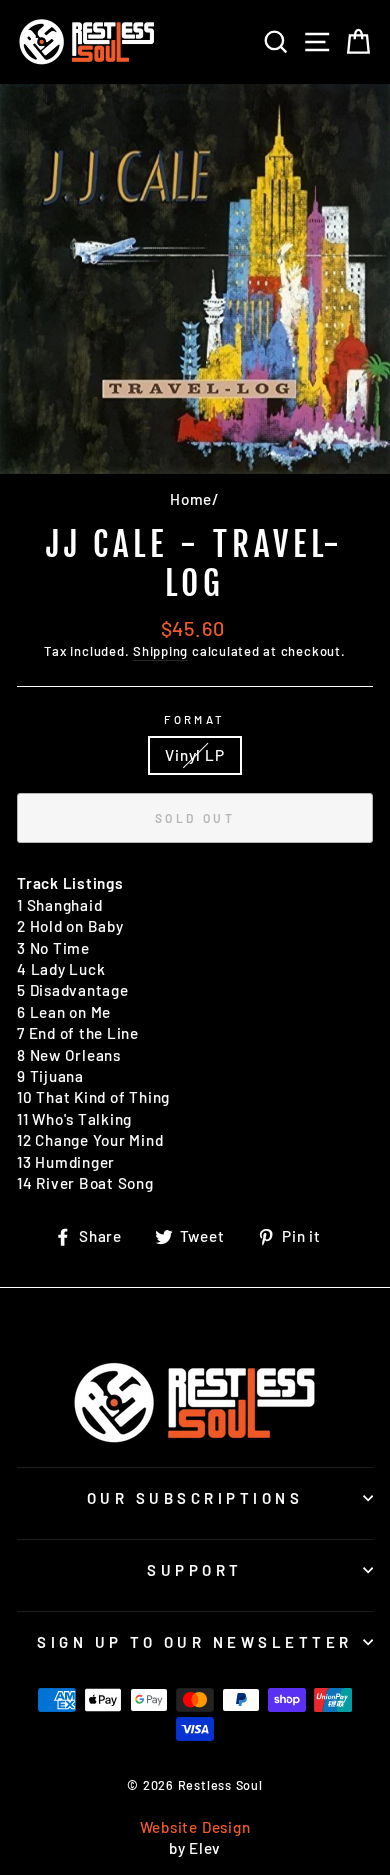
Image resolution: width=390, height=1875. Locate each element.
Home (191, 499)
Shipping (160, 651)
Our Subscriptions (195, 1498)
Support (195, 1570)
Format (195, 719)
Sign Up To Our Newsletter (195, 1642)
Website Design (195, 1827)
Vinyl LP (194, 755)
